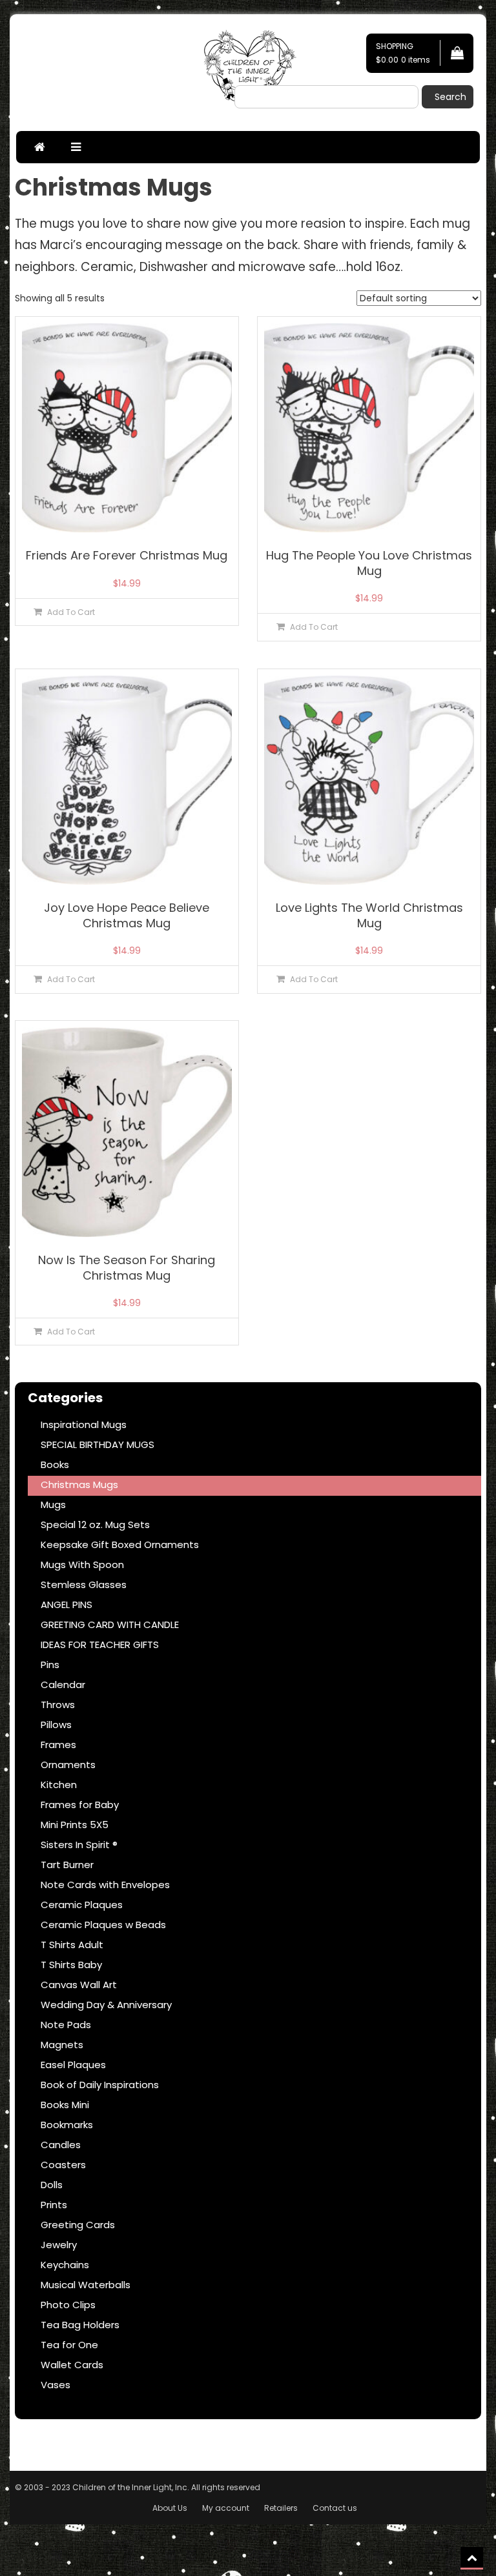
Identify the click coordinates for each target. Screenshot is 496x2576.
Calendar (63, 1685)
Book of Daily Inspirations (100, 2085)
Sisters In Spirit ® (79, 1845)
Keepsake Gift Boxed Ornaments (120, 1545)
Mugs (53, 1504)
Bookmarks (67, 2125)
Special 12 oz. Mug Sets (95, 1524)
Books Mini (65, 2105)
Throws (58, 1705)
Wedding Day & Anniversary (106, 2005)
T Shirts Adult (72, 1945)
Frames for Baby (80, 1805)
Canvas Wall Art (79, 1985)
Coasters (63, 2165)
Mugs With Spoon (82, 1565)
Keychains (65, 2265)
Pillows (56, 1725)
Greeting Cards (78, 2225)
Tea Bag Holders (80, 2325)
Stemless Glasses (84, 1585)
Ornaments (68, 1765)
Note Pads (66, 2025)
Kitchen (59, 1785)
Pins (50, 1665)
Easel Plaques (73, 2065)
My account (226, 2508)
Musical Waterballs (86, 2285)
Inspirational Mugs (84, 1424)
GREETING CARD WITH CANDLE (110, 1625)
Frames (58, 1745)
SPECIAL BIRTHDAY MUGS (98, 1444)
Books (55, 1464)
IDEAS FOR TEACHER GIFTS (100, 1645)
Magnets (62, 2045)
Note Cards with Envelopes (105, 1885)
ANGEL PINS (67, 1605)
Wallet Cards (72, 2365)
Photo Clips (68, 2305)
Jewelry (59, 2245)
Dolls (52, 2185)
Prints (54, 2205)
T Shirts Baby (71, 1965)
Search (450, 97)
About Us (170, 2508)
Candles (61, 2145)
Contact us (335, 2508)
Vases (56, 2385)
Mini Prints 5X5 (75, 1825)
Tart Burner (67, 1865)
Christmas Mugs (79, 1484)
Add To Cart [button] (71, 612)
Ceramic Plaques (82, 1905)
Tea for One (69, 2345)
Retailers (281, 2508)
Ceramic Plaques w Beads (103, 1925)
